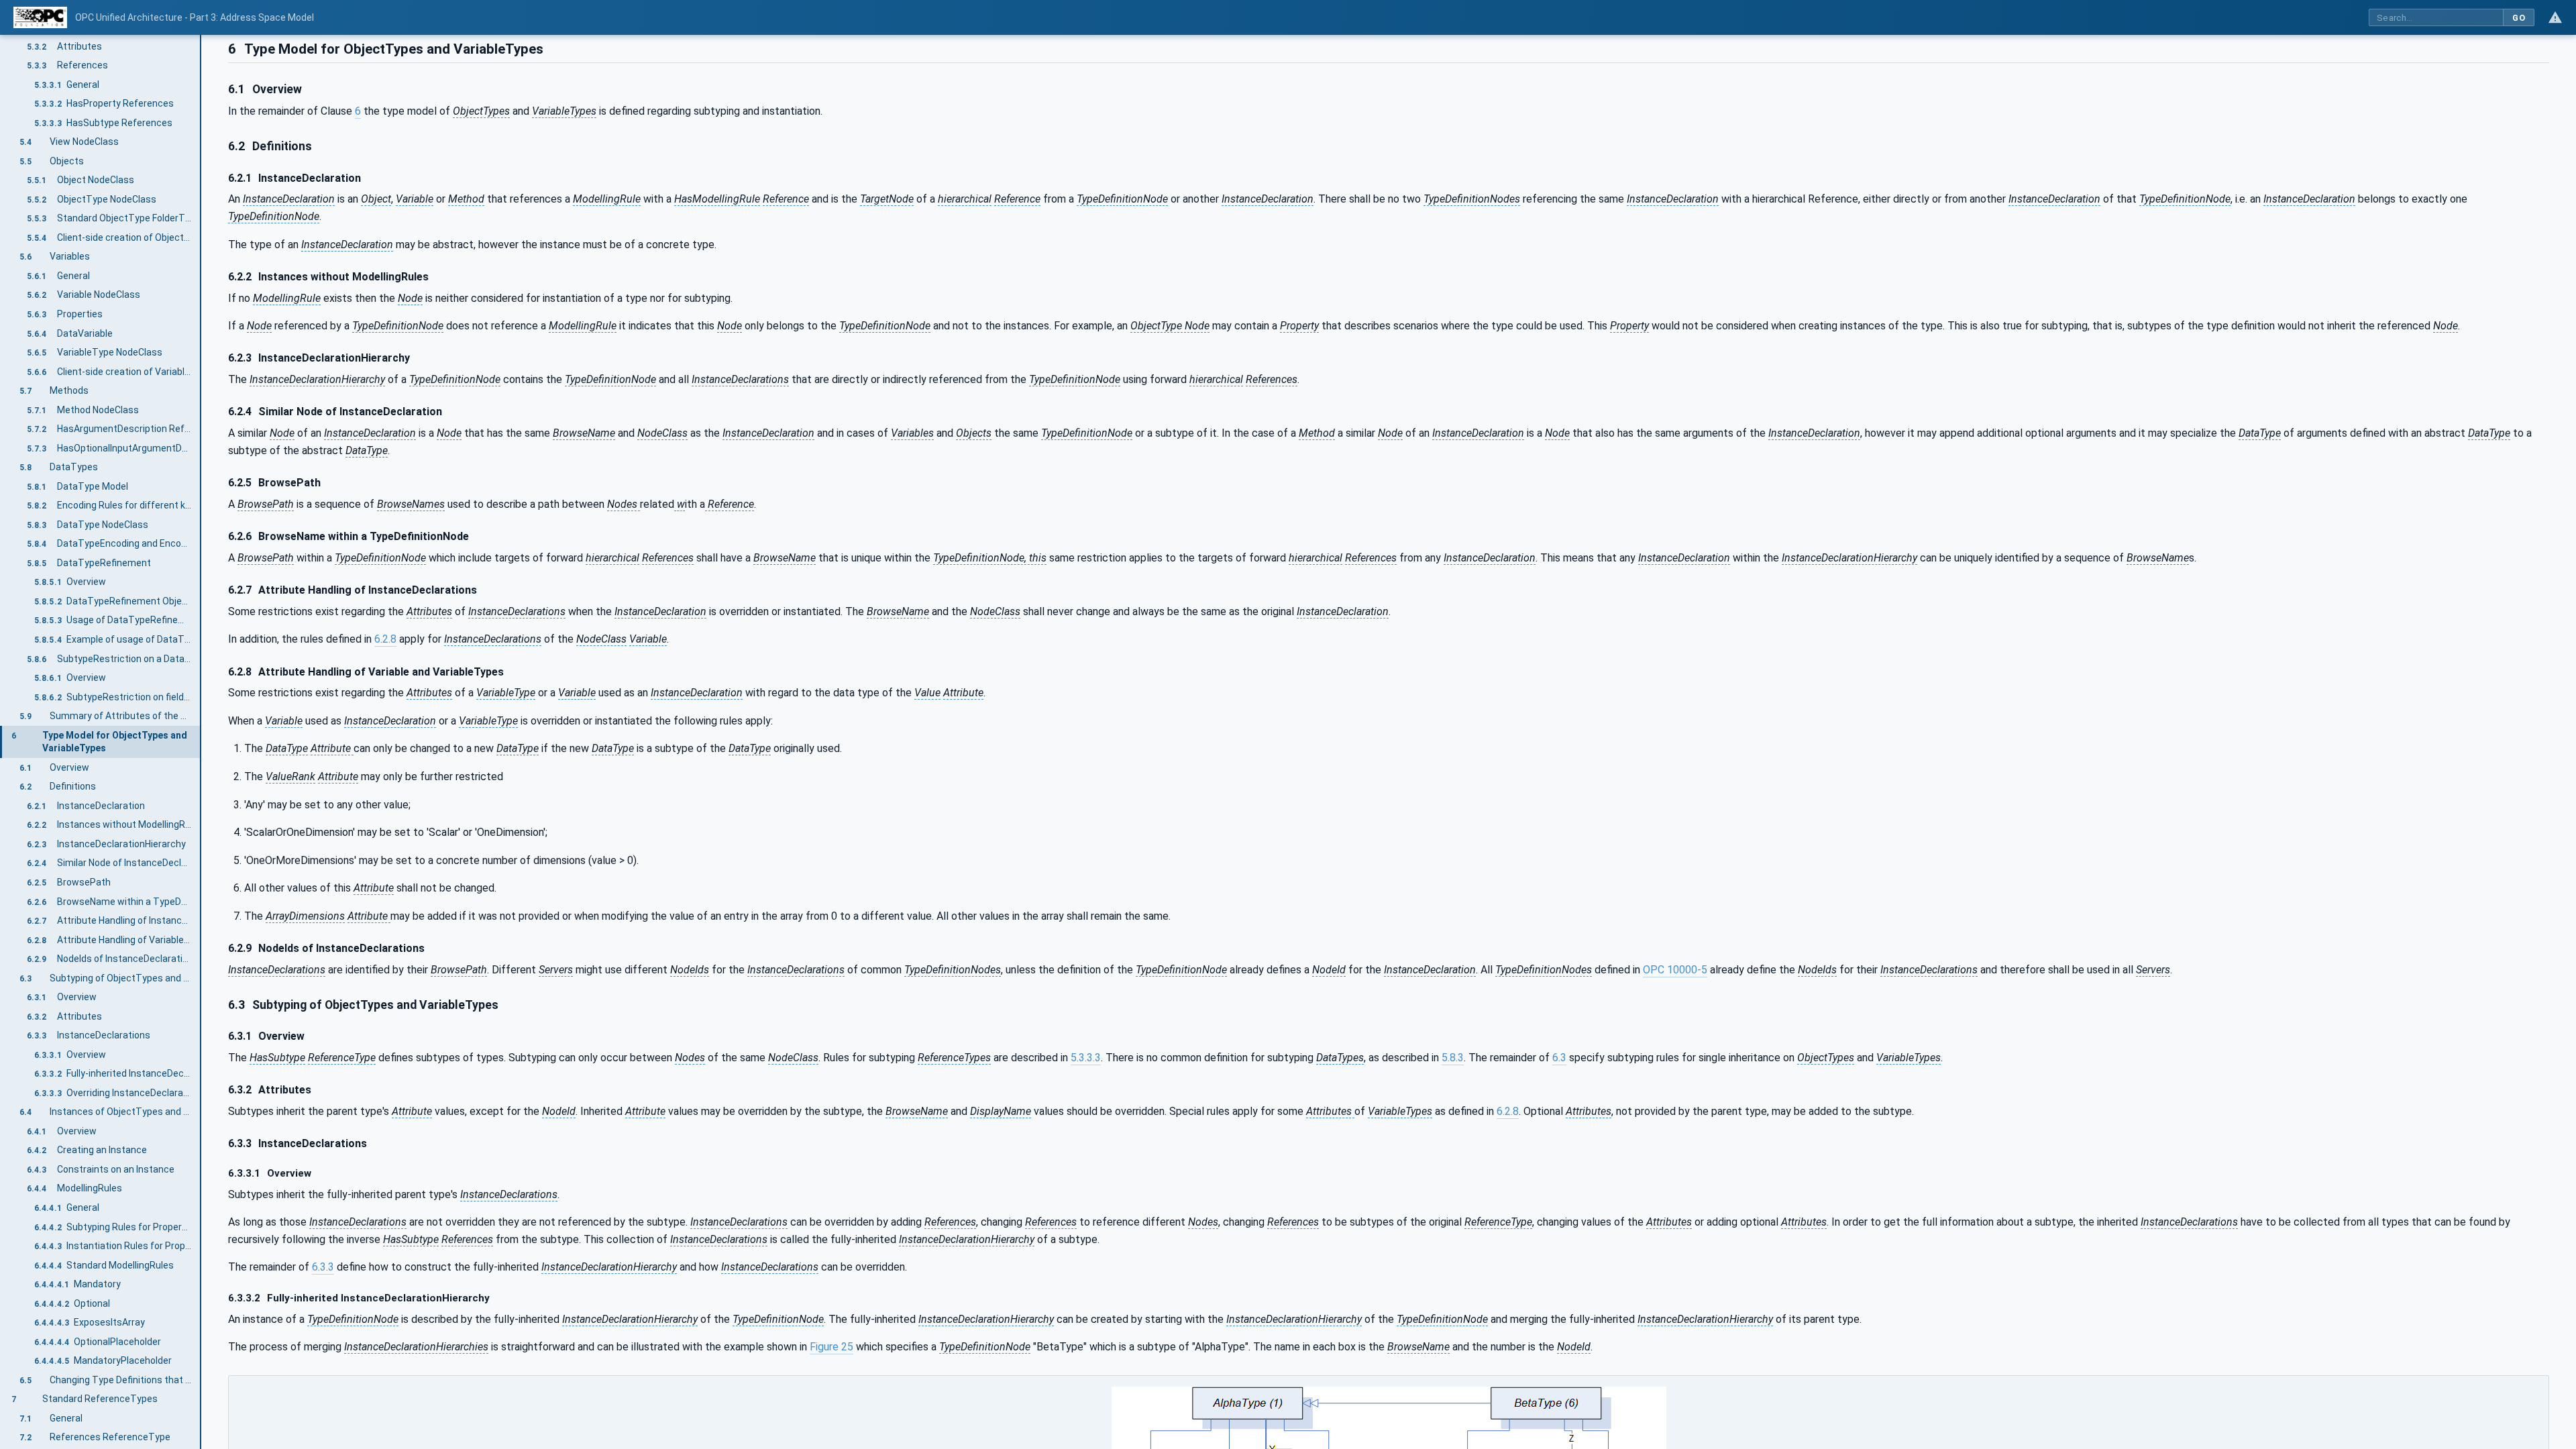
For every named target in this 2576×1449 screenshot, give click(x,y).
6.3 (1559, 1058)
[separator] (201, 742)
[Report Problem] (2555, 17)
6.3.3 (323, 1267)
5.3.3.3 (1086, 1058)
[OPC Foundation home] (40, 17)
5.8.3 (1453, 1058)
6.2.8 (385, 639)
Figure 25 (831, 1347)
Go (2519, 18)
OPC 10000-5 (1675, 970)
